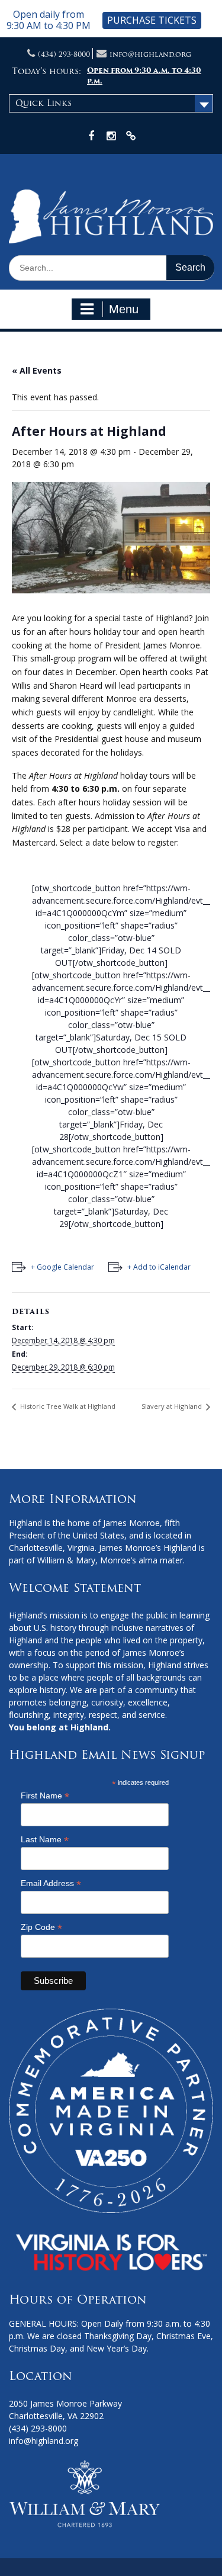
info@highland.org (150, 54)
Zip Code (41, 1927)
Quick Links (44, 103)
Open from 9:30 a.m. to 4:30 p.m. (144, 76)
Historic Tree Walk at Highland (67, 1406)
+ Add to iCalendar (159, 1267)
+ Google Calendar (62, 1267)
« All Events (37, 370)
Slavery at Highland (173, 1406)
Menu (124, 309)
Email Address (51, 1883)
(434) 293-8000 (64, 54)
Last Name (45, 1840)
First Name (45, 1796)
